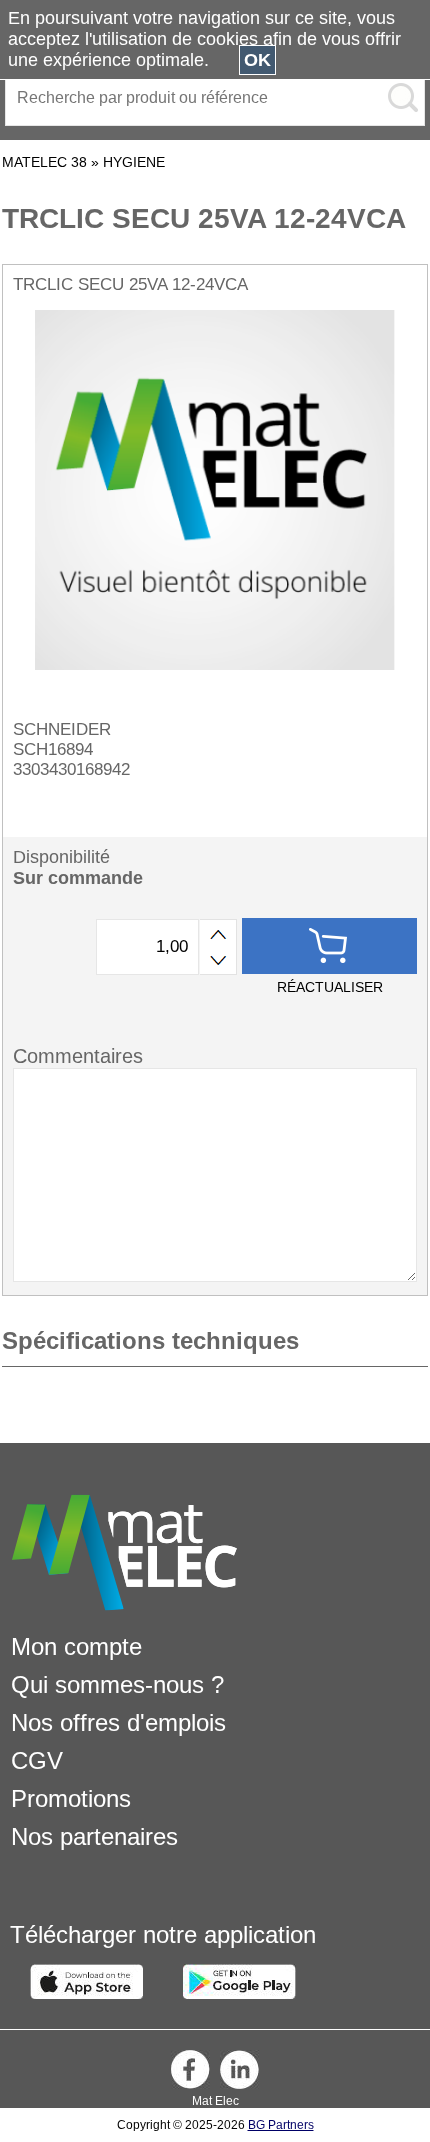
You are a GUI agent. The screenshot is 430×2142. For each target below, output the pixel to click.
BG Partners (281, 2125)
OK (257, 60)
